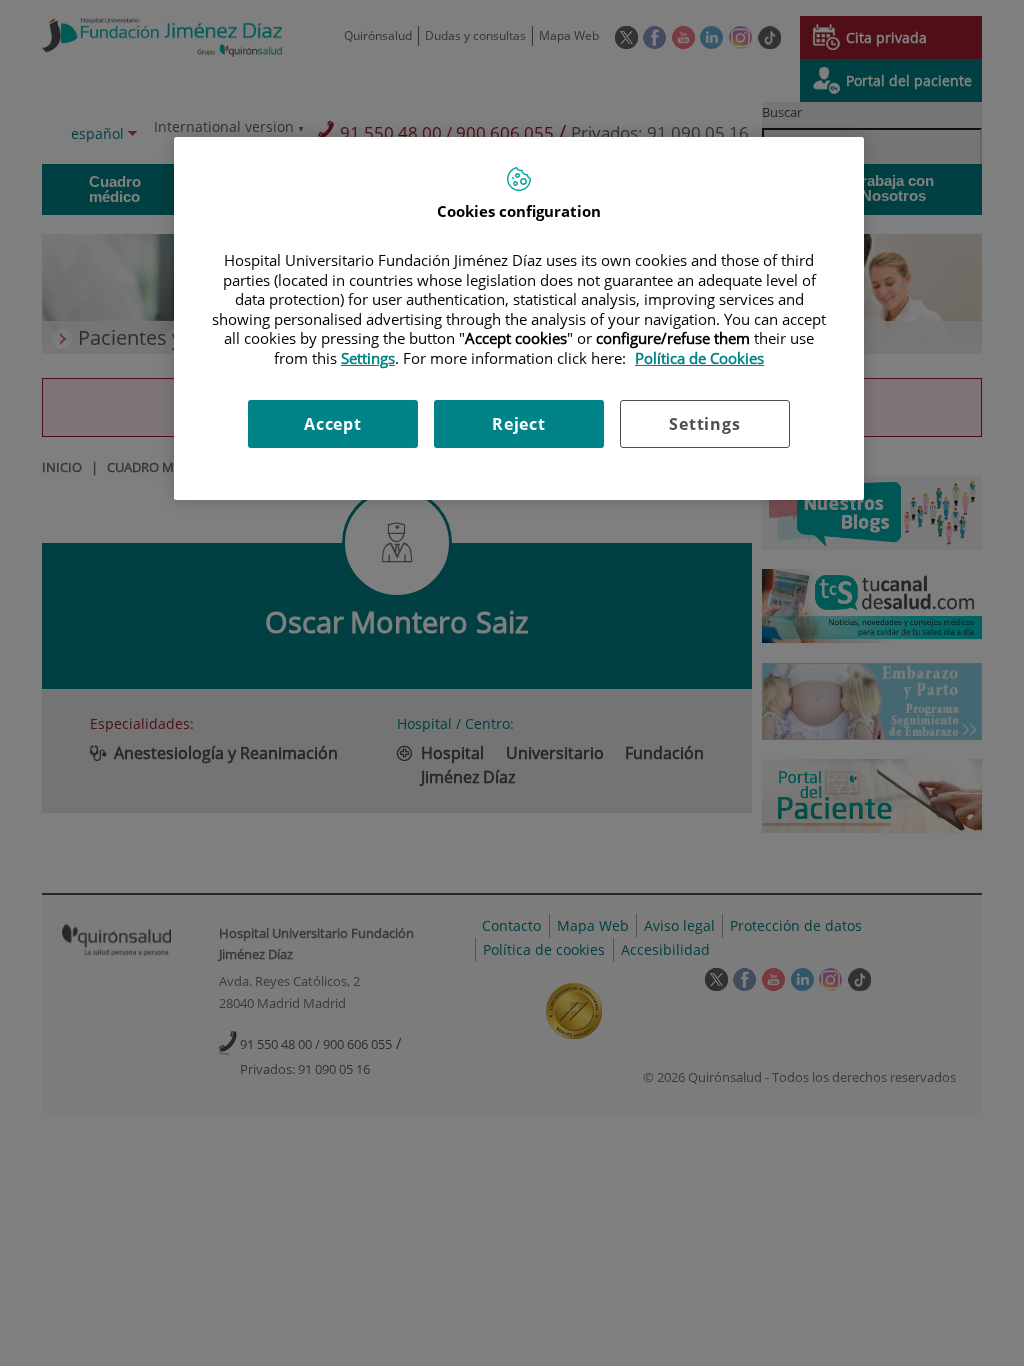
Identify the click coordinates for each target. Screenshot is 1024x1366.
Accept (333, 424)
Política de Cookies (699, 358)
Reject (519, 424)
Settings (704, 424)
